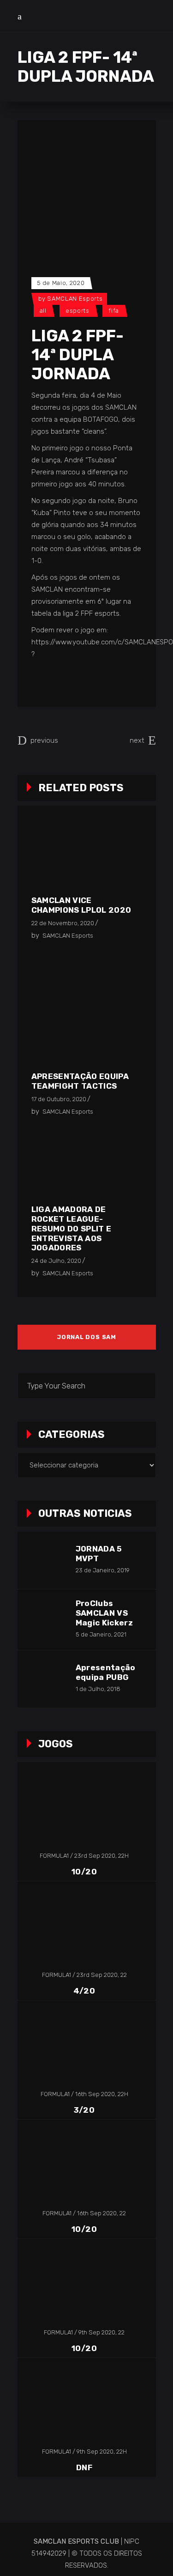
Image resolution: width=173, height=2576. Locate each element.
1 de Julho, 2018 (98, 1689)
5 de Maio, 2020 (61, 283)
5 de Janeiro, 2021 (101, 1634)
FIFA (114, 311)
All (43, 311)
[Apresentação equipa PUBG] (46, 1679)
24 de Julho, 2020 (56, 1261)
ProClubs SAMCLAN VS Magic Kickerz (104, 1613)
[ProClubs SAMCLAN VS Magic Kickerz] (46, 1618)
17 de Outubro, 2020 (59, 1099)
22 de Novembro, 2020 (63, 923)
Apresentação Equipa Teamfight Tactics (80, 1081)
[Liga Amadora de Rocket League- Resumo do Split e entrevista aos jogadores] (85, 1164)
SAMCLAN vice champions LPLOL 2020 (81, 905)
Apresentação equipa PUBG (106, 1672)
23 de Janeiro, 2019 (103, 1570)
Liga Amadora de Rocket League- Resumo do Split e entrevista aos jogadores (72, 1229)
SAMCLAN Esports (75, 299)
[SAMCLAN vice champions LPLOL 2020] (85, 857)
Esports (78, 311)
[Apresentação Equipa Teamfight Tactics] (85, 1009)
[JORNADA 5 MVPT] (46, 1560)
